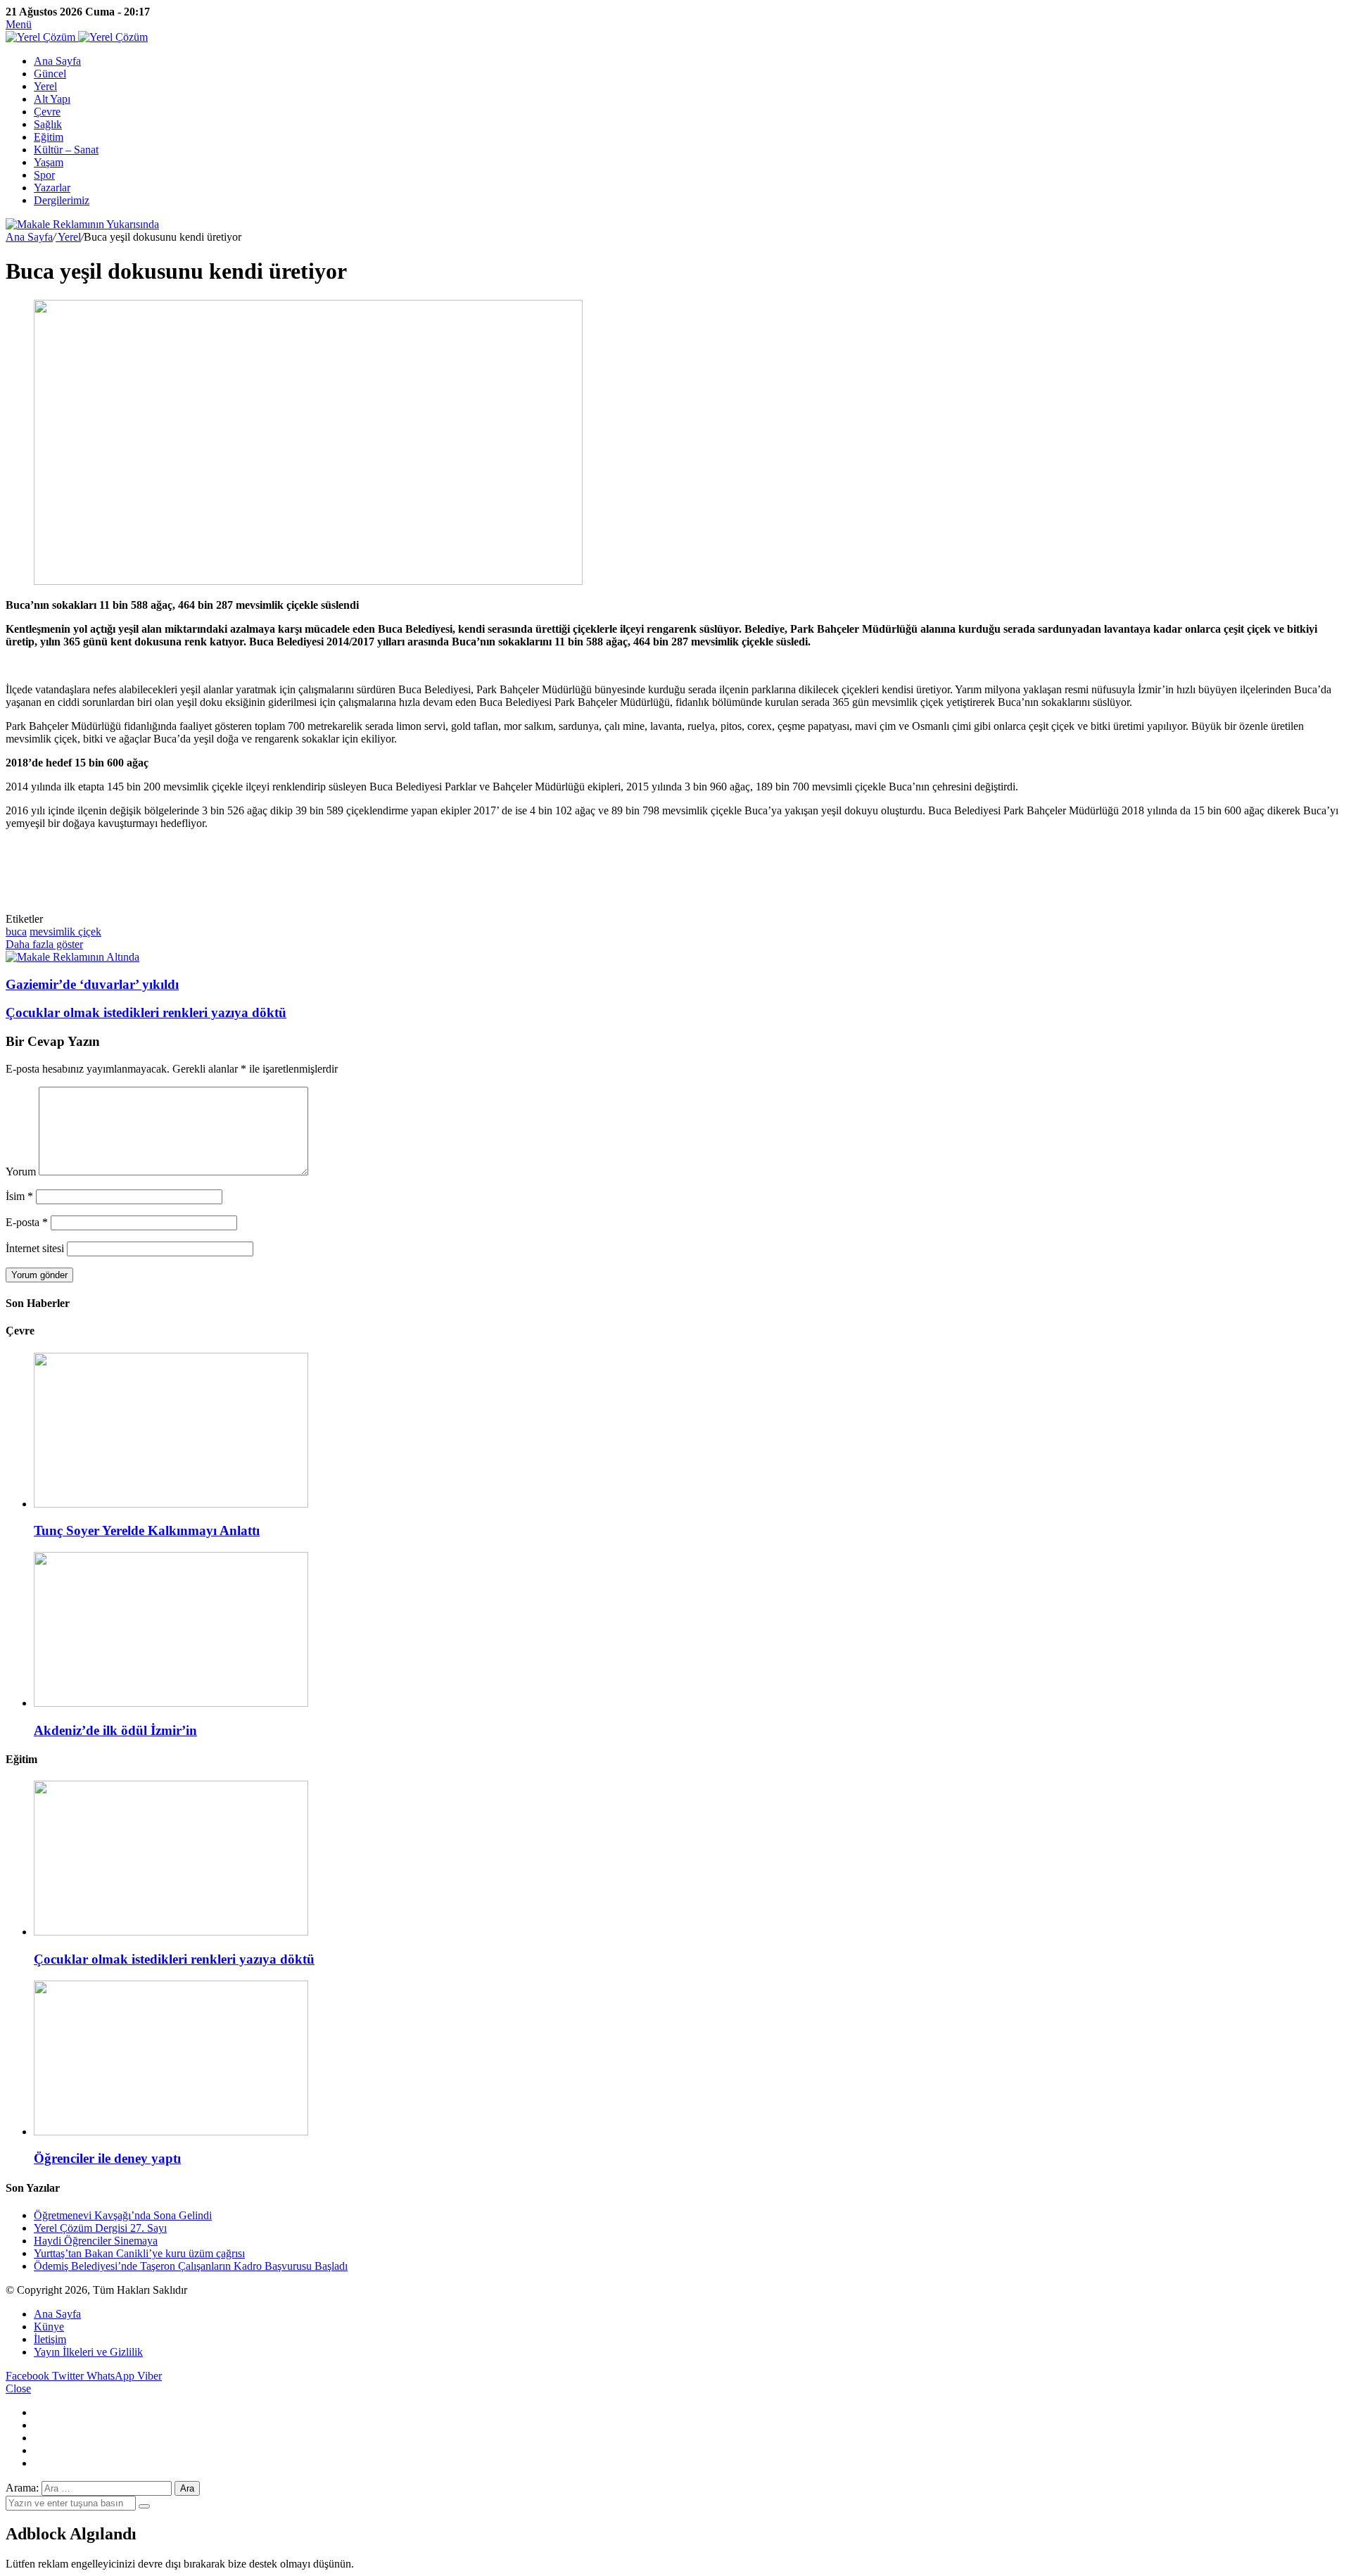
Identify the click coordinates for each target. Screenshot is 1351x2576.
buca (16, 932)
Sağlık (48, 124)
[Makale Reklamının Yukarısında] (82, 224)
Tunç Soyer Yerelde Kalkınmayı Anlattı (147, 1530)
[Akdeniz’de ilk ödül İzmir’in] (171, 1703)
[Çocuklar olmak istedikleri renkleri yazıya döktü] (171, 1932)
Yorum (21, 1172)
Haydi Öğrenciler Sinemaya (96, 2241)
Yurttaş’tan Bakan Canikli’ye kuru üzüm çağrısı (139, 2253)
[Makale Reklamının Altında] (72, 957)
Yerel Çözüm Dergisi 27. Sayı (100, 2228)
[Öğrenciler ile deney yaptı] (171, 2132)
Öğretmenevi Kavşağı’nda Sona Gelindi (123, 2215)
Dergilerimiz (62, 200)
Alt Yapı (52, 99)
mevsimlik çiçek (65, 932)
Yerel (45, 86)
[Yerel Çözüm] (77, 37)
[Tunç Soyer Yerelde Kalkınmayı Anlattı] (171, 1504)
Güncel (50, 74)
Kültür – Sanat (66, 150)
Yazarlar (52, 188)
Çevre (47, 112)
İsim (19, 1196)
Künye (49, 2326)
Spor (44, 175)
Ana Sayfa (57, 61)
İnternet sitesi (35, 1248)
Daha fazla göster (44, 944)
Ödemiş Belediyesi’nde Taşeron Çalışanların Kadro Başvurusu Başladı (191, 2266)
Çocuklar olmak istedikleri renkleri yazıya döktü (174, 1959)
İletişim (50, 2339)
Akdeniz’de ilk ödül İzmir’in (115, 1730)
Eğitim (49, 137)
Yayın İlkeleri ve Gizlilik (88, 2352)
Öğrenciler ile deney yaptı (107, 2158)
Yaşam (49, 162)
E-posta (27, 1222)
